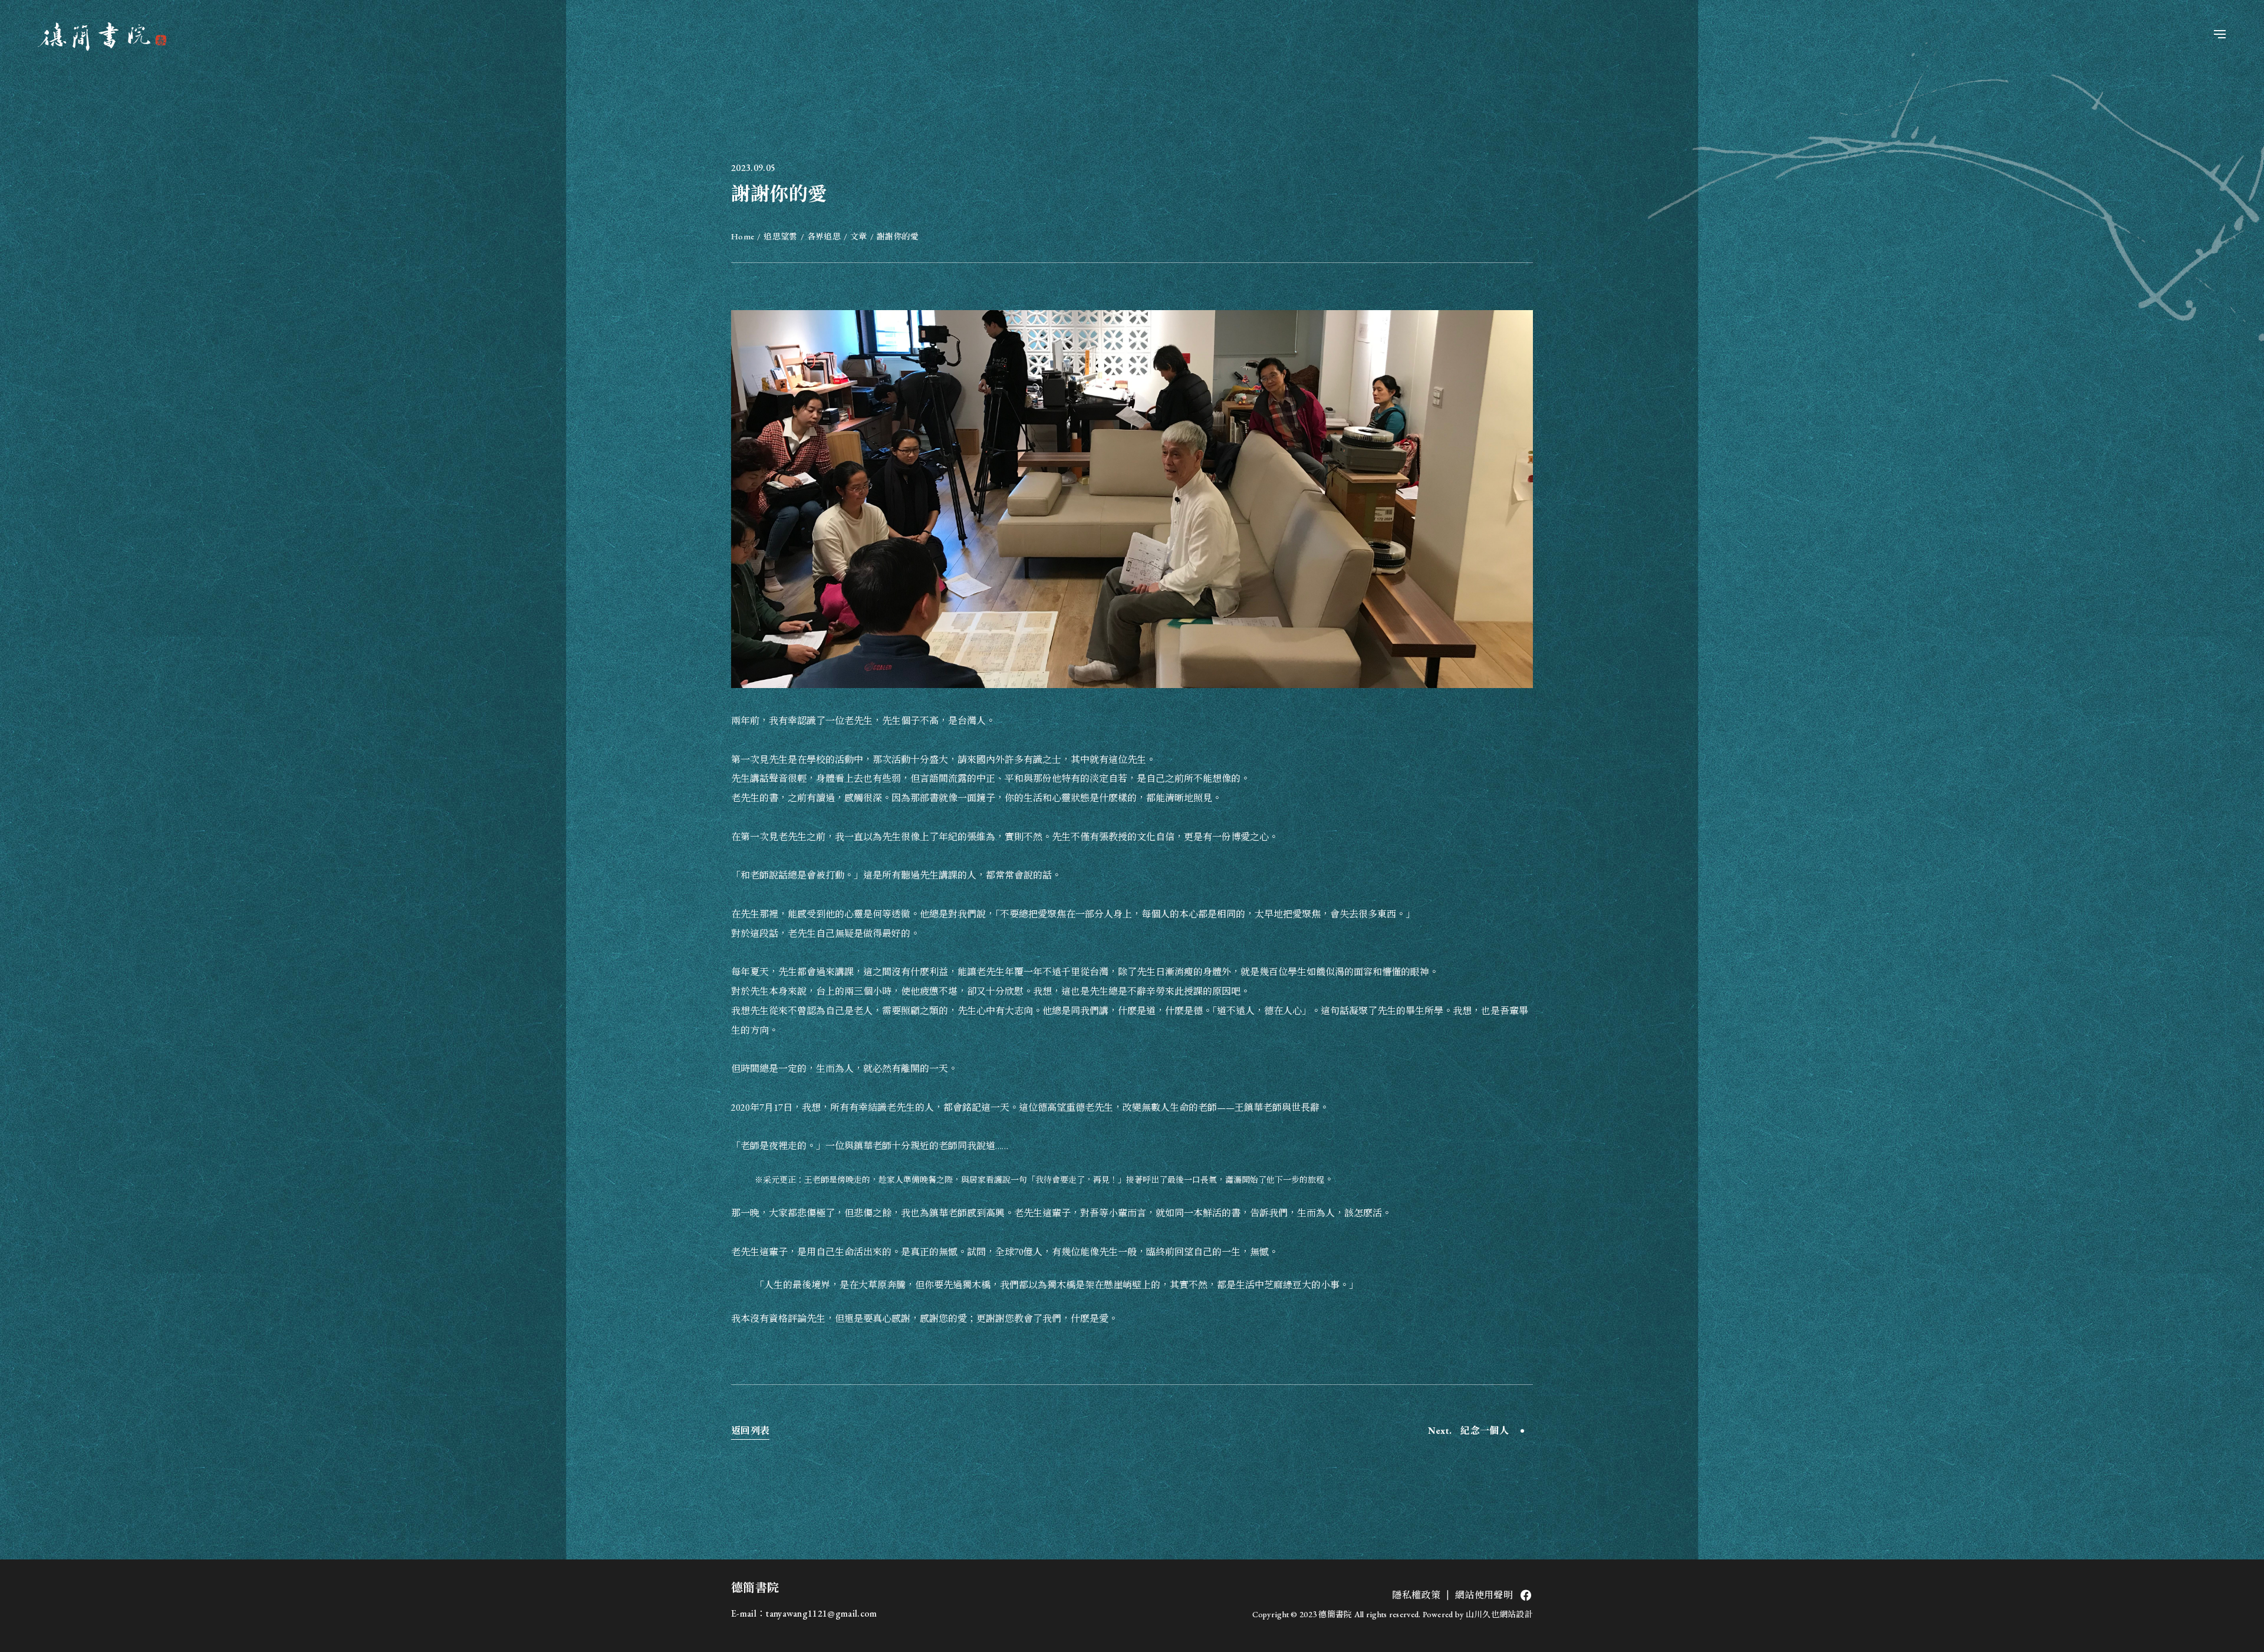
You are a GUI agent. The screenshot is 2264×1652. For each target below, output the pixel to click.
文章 (859, 236)
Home (743, 236)
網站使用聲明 (1484, 1595)
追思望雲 (780, 236)
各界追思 (824, 236)
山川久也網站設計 (1499, 1614)
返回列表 (750, 1431)
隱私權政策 (1416, 1595)
